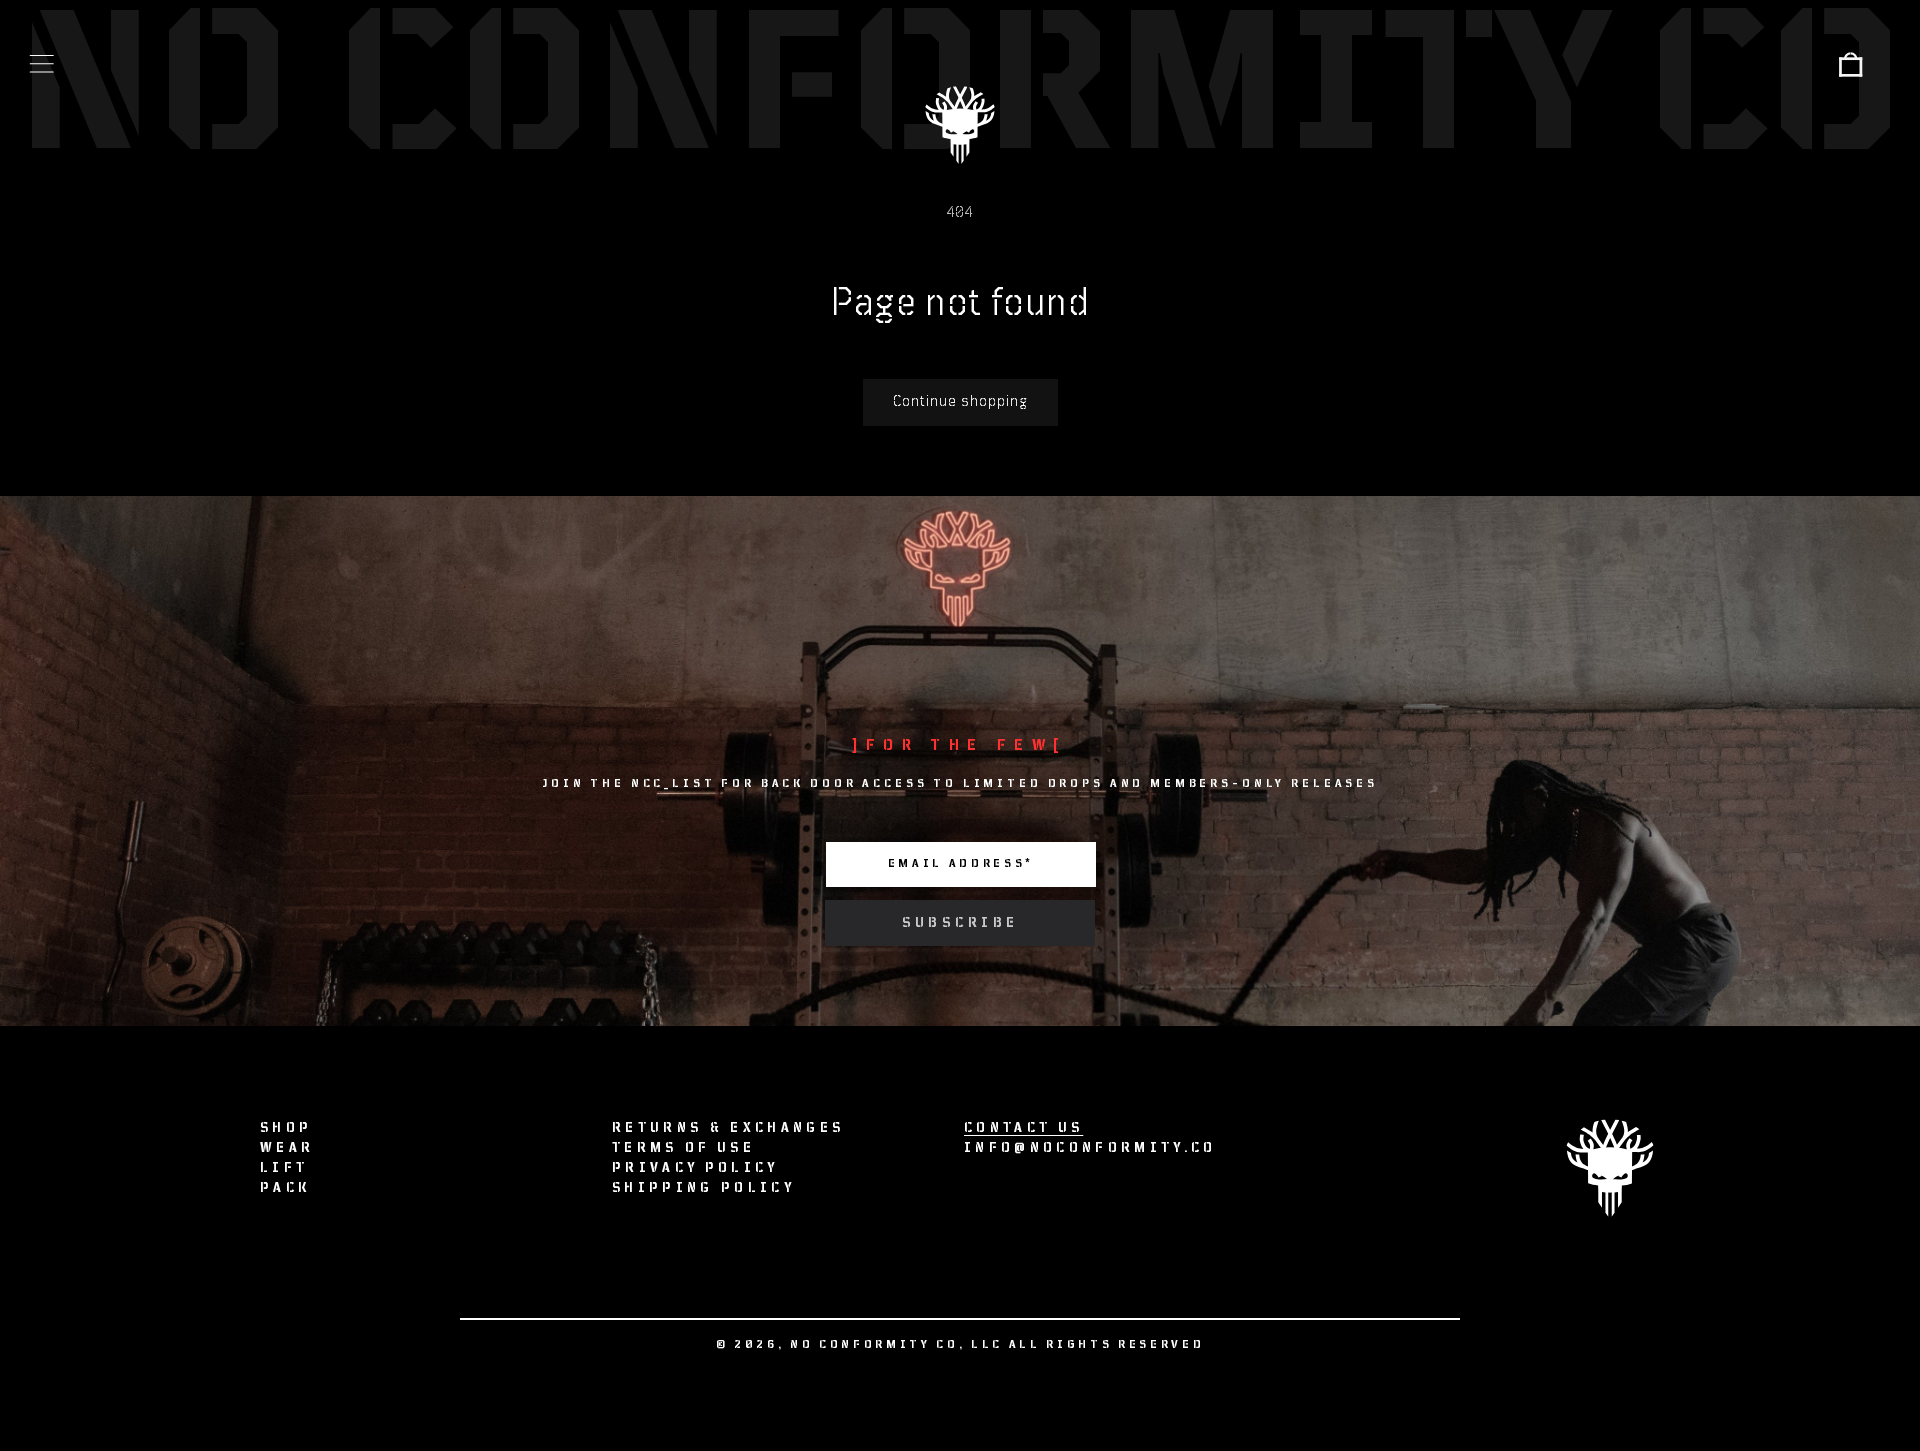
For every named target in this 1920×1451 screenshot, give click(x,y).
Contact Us (1023, 1128)
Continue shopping (960, 401)
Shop (286, 1128)
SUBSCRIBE (960, 923)
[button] (42, 64)
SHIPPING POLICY (703, 1188)
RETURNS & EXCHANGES (728, 1128)
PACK (285, 1188)
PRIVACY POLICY (695, 1168)
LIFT (284, 1168)
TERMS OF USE (683, 1148)
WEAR (287, 1148)
